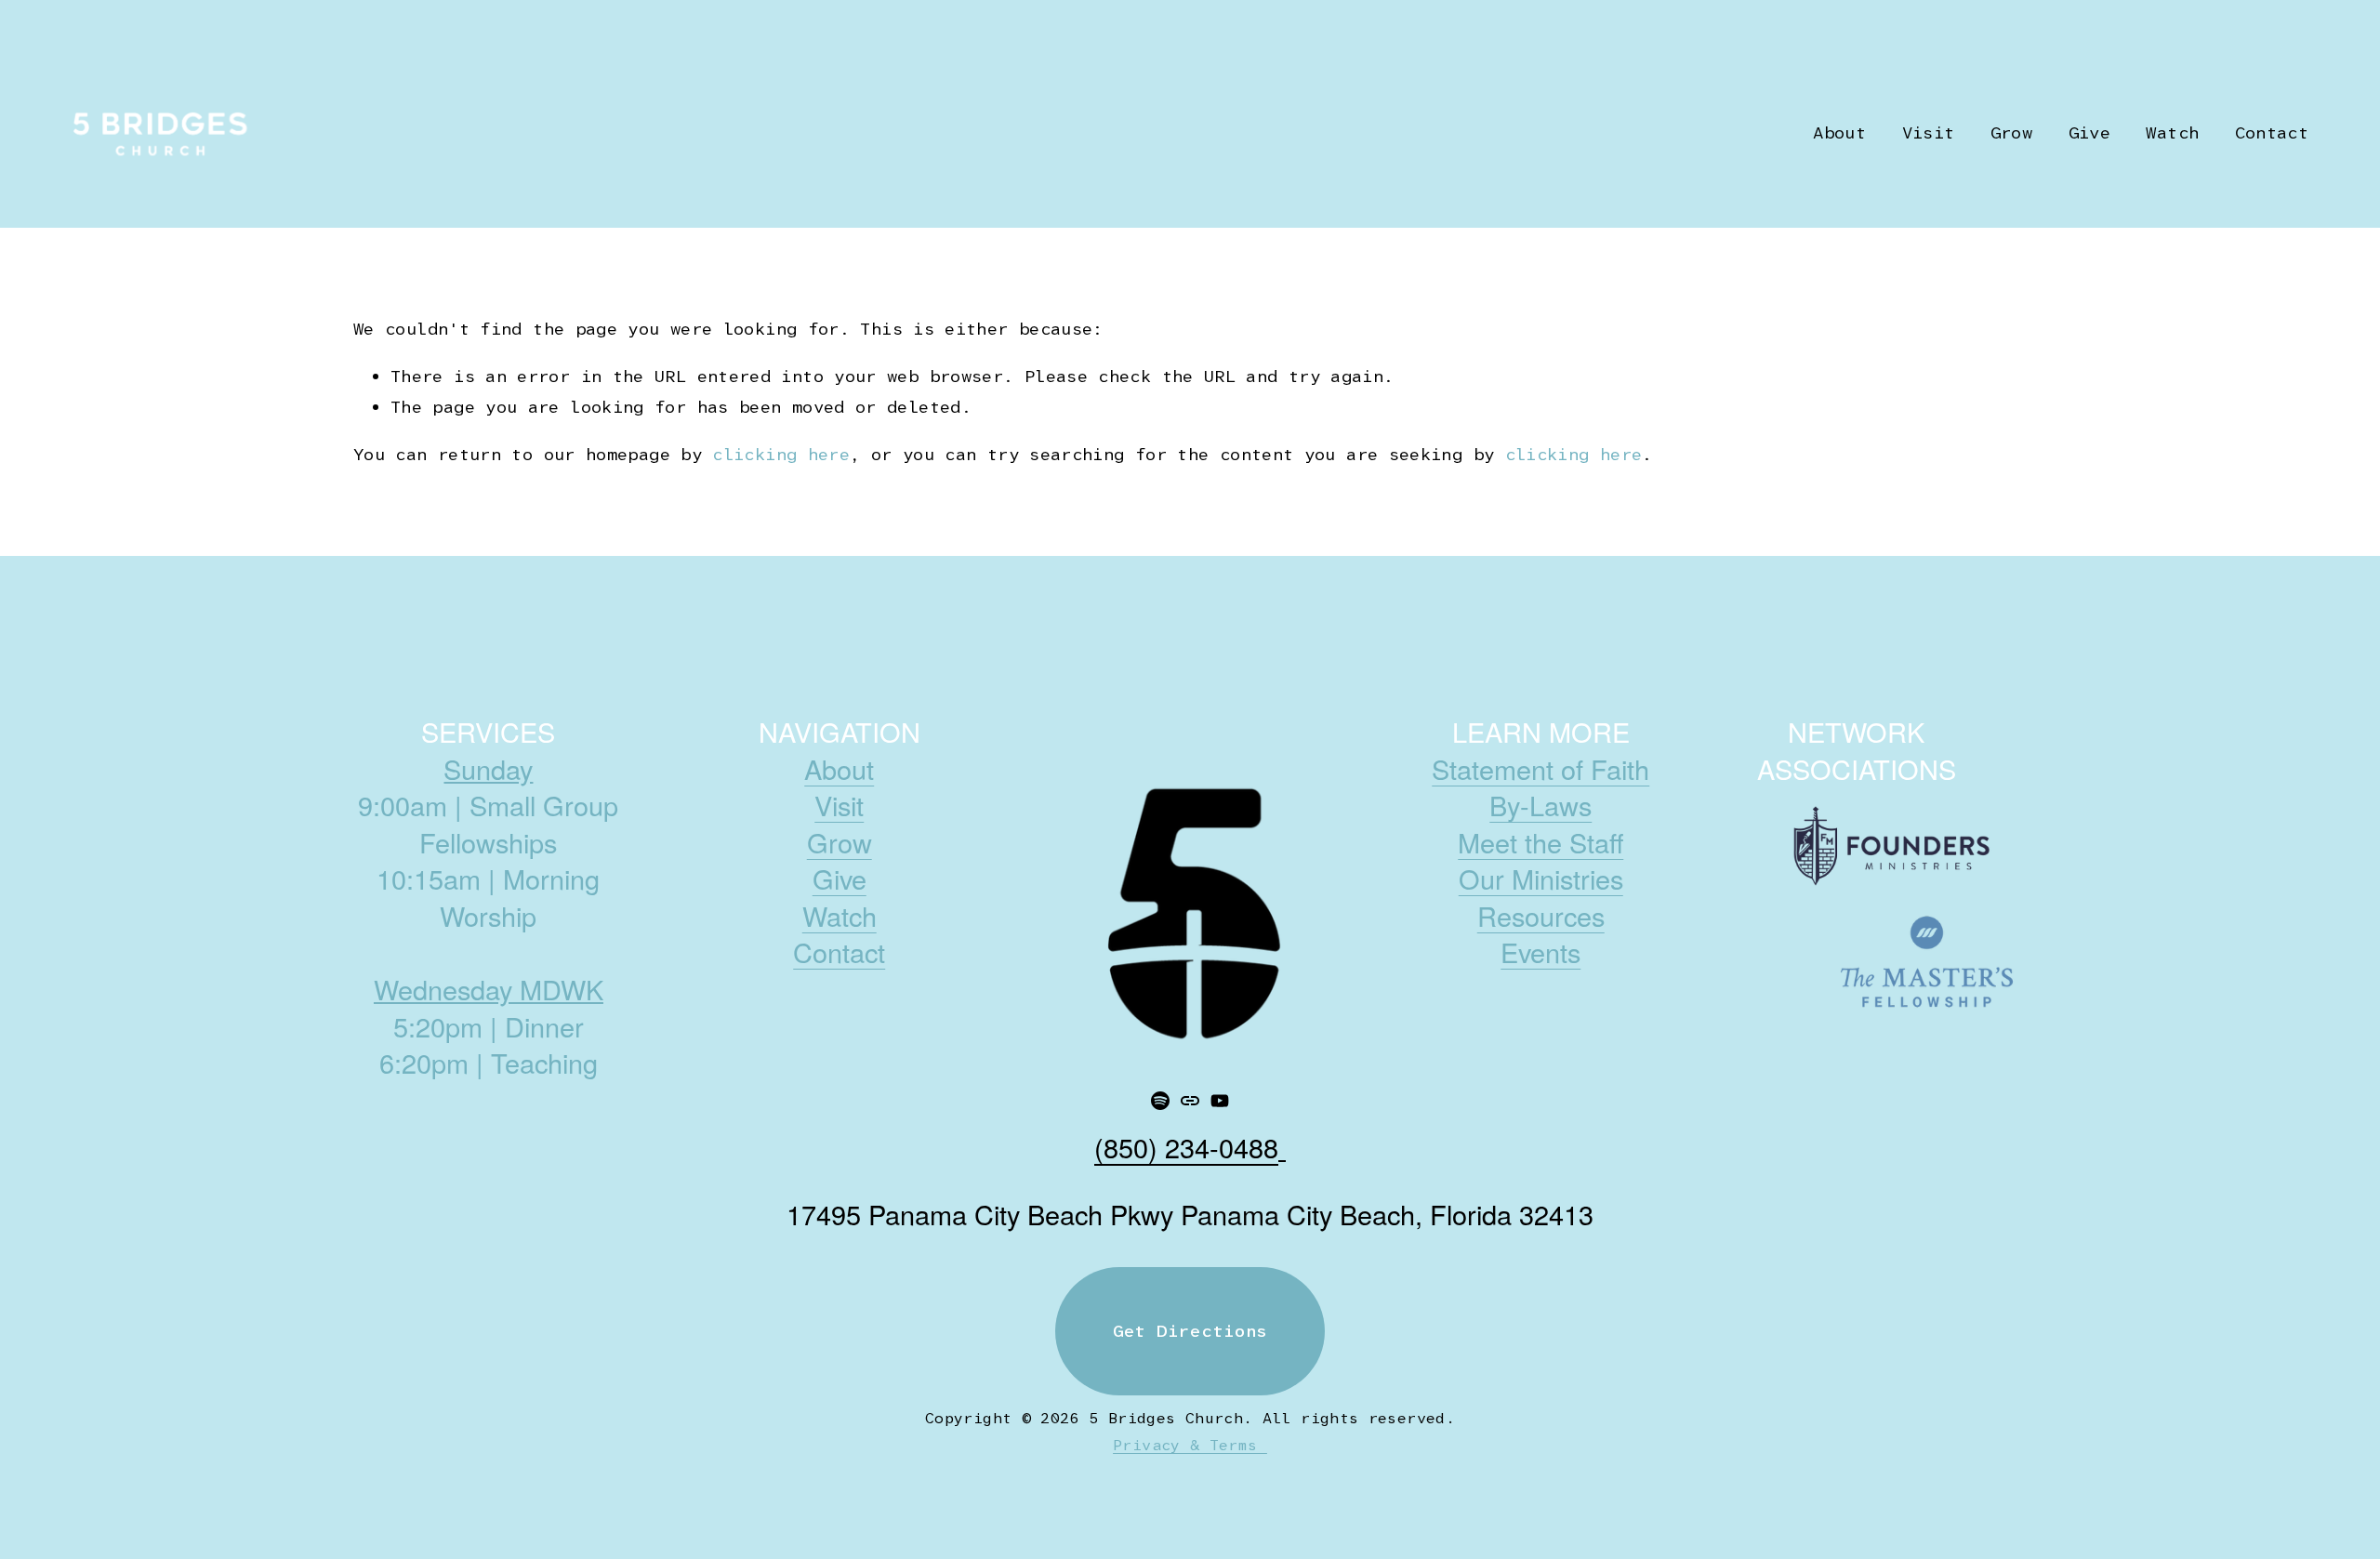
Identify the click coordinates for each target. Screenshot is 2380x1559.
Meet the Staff (1540, 842)
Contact (2272, 133)
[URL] (1190, 1101)
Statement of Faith (1540, 769)
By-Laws (1540, 805)
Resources (1541, 916)
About (839, 769)
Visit (839, 805)
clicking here (781, 455)
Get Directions (1190, 1331)
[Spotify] (1160, 1101)
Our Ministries (1541, 879)
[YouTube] (1220, 1101)
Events (1540, 952)
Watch (2172, 133)
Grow (840, 842)
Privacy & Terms (1190, 1445)
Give (2089, 133)
